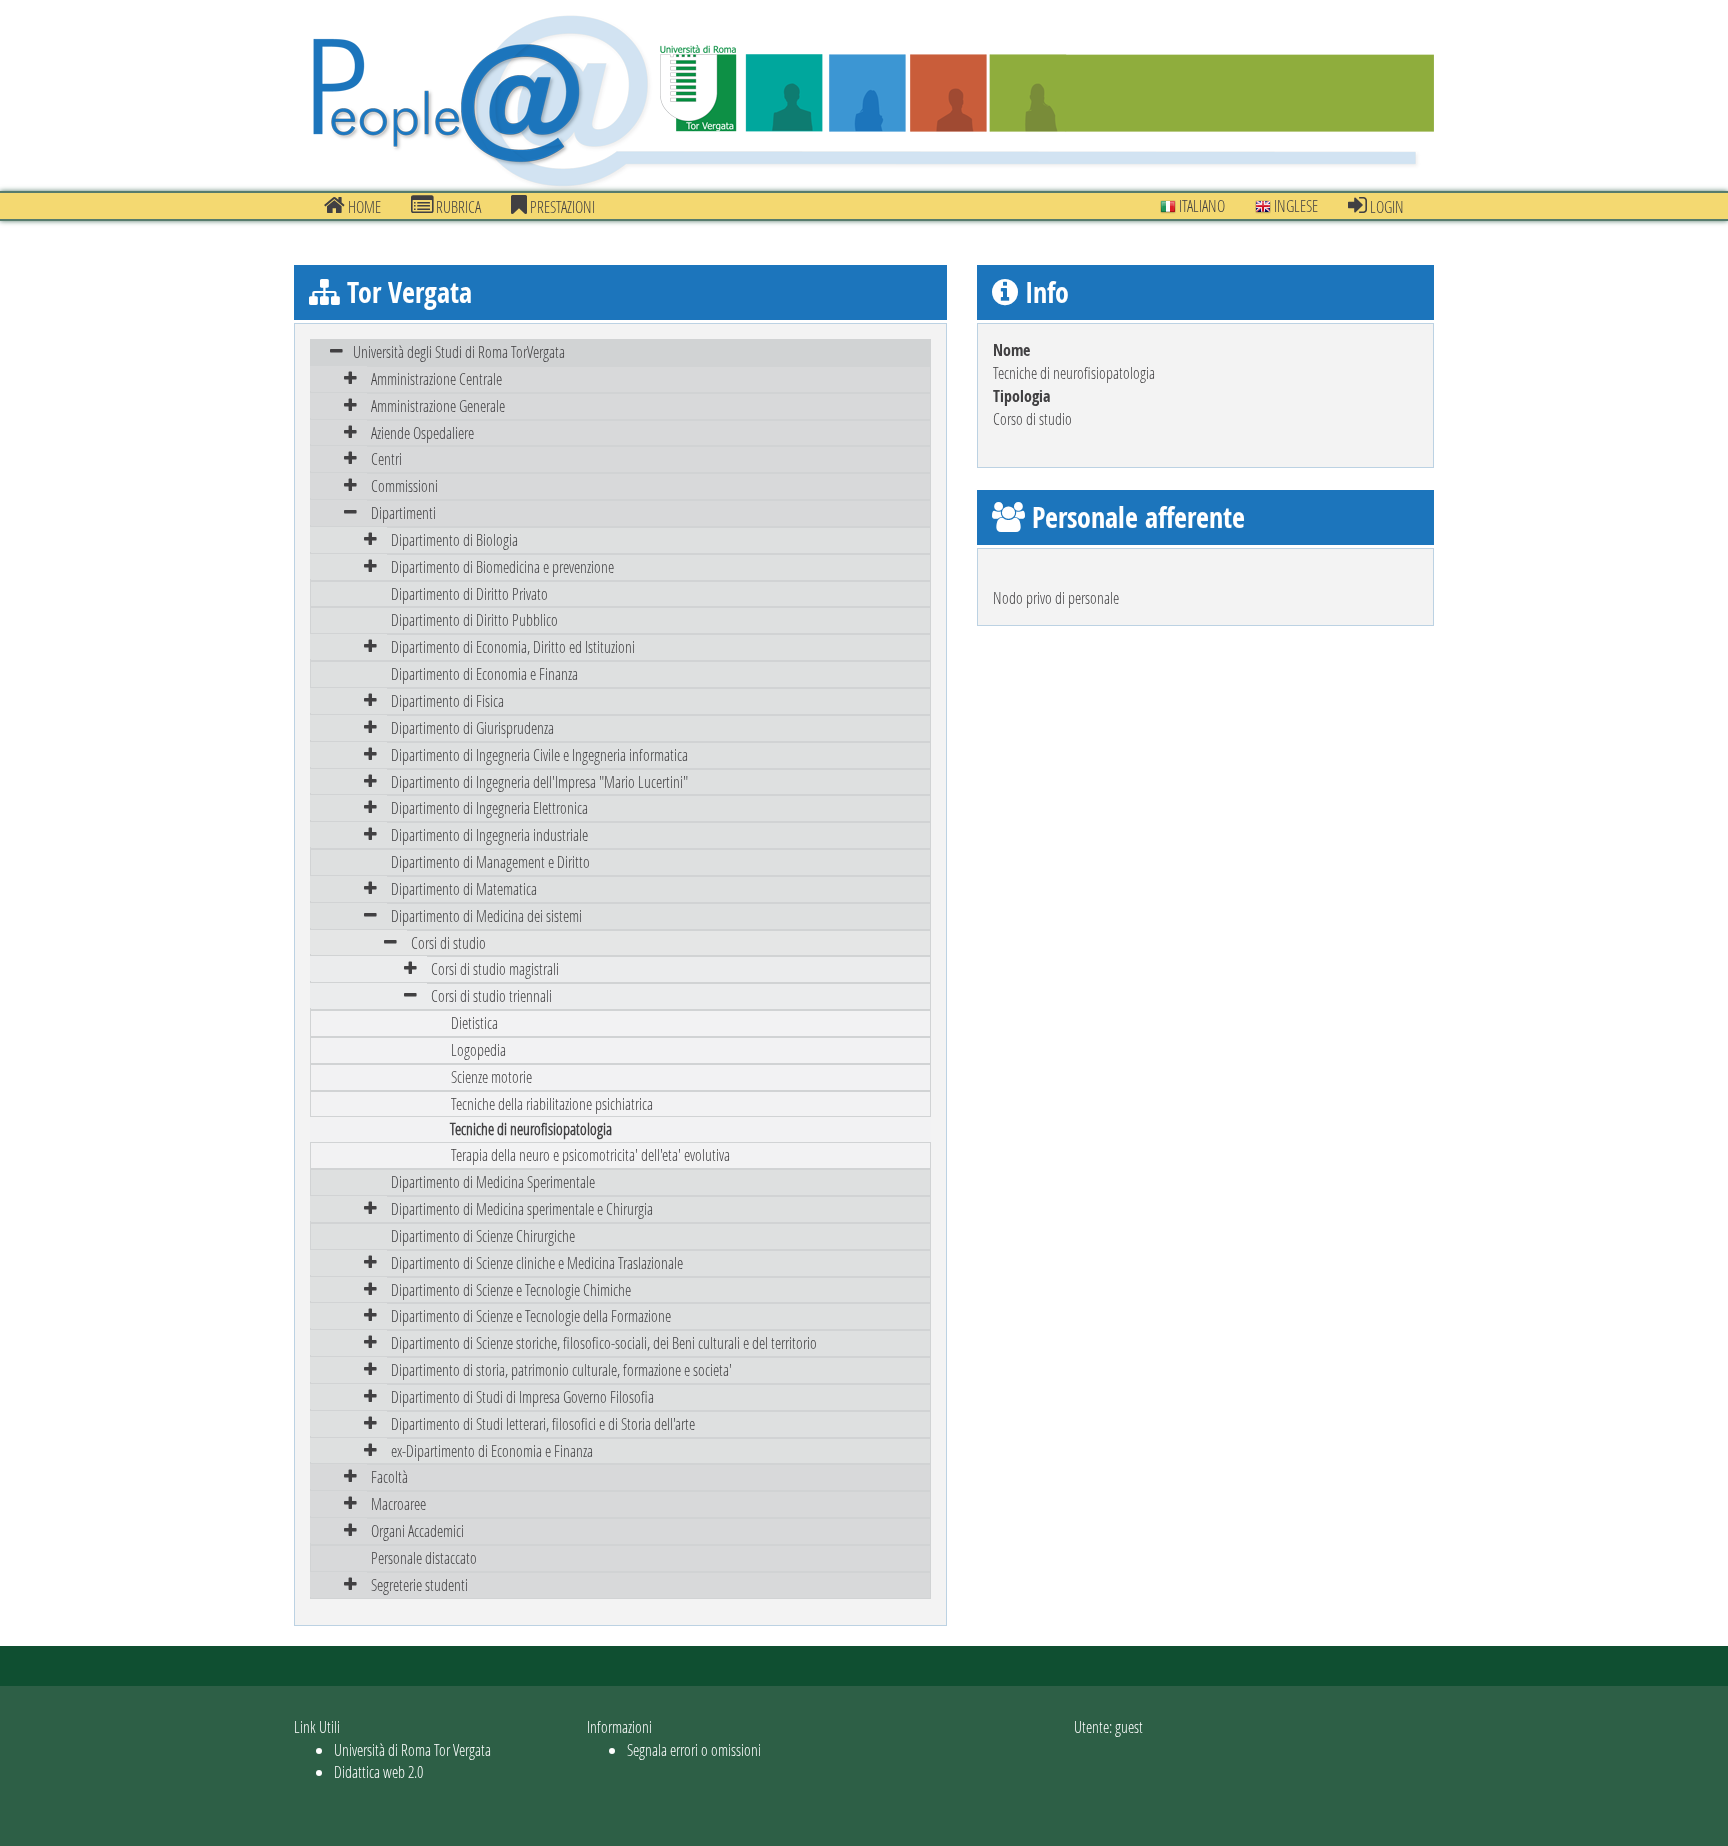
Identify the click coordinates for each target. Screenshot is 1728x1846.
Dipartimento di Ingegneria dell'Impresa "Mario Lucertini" (539, 781)
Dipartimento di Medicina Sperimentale (493, 1181)
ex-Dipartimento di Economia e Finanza (492, 1450)
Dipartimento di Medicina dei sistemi (486, 915)
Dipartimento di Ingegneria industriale (489, 834)
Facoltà (389, 1476)
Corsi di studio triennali (491, 995)
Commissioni (404, 485)
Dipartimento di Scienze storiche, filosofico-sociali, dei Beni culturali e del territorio (604, 1342)
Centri (386, 458)
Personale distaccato (424, 1557)
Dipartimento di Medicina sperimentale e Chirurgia (522, 1208)
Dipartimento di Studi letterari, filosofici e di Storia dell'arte (543, 1423)
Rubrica (457, 206)
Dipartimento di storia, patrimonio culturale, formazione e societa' (561, 1369)
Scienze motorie (491, 1076)
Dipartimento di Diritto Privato (469, 593)
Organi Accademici (417, 1530)
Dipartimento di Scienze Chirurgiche (483, 1235)
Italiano (1200, 205)
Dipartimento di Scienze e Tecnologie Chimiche (511, 1289)
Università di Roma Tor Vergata (412, 1749)
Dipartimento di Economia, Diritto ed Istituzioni (513, 646)
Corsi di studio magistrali (495, 968)
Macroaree (398, 1503)
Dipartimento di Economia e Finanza (484, 673)
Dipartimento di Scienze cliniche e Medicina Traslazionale (537, 1262)
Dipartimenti (403, 512)
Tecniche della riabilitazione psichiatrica (552, 1103)
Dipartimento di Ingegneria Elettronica (489, 807)
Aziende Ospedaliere (422, 432)
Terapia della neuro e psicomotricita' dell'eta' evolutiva (590, 1154)
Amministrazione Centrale (436, 378)
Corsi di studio (448, 942)
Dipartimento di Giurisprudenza (472, 727)
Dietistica (474, 1022)
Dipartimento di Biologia (454, 539)
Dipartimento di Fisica (447, 700)
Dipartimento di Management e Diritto (490, 861)
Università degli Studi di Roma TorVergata (459, 351)
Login (1385, 206)
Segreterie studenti (419, 1584)
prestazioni (561, 206)
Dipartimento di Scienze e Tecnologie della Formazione (531, 1315)
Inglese (1294, 205)
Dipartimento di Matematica (464, 888)
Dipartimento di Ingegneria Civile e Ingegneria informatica (539, 754)
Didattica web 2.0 (378, 1771)
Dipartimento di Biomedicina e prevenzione (502, 566)
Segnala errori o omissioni (694, 1749)
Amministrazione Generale (438, 405)
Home (363, 206)
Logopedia (478, 1049)
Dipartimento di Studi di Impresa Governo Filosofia (522, 1396)
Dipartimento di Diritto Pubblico (474, 619)
